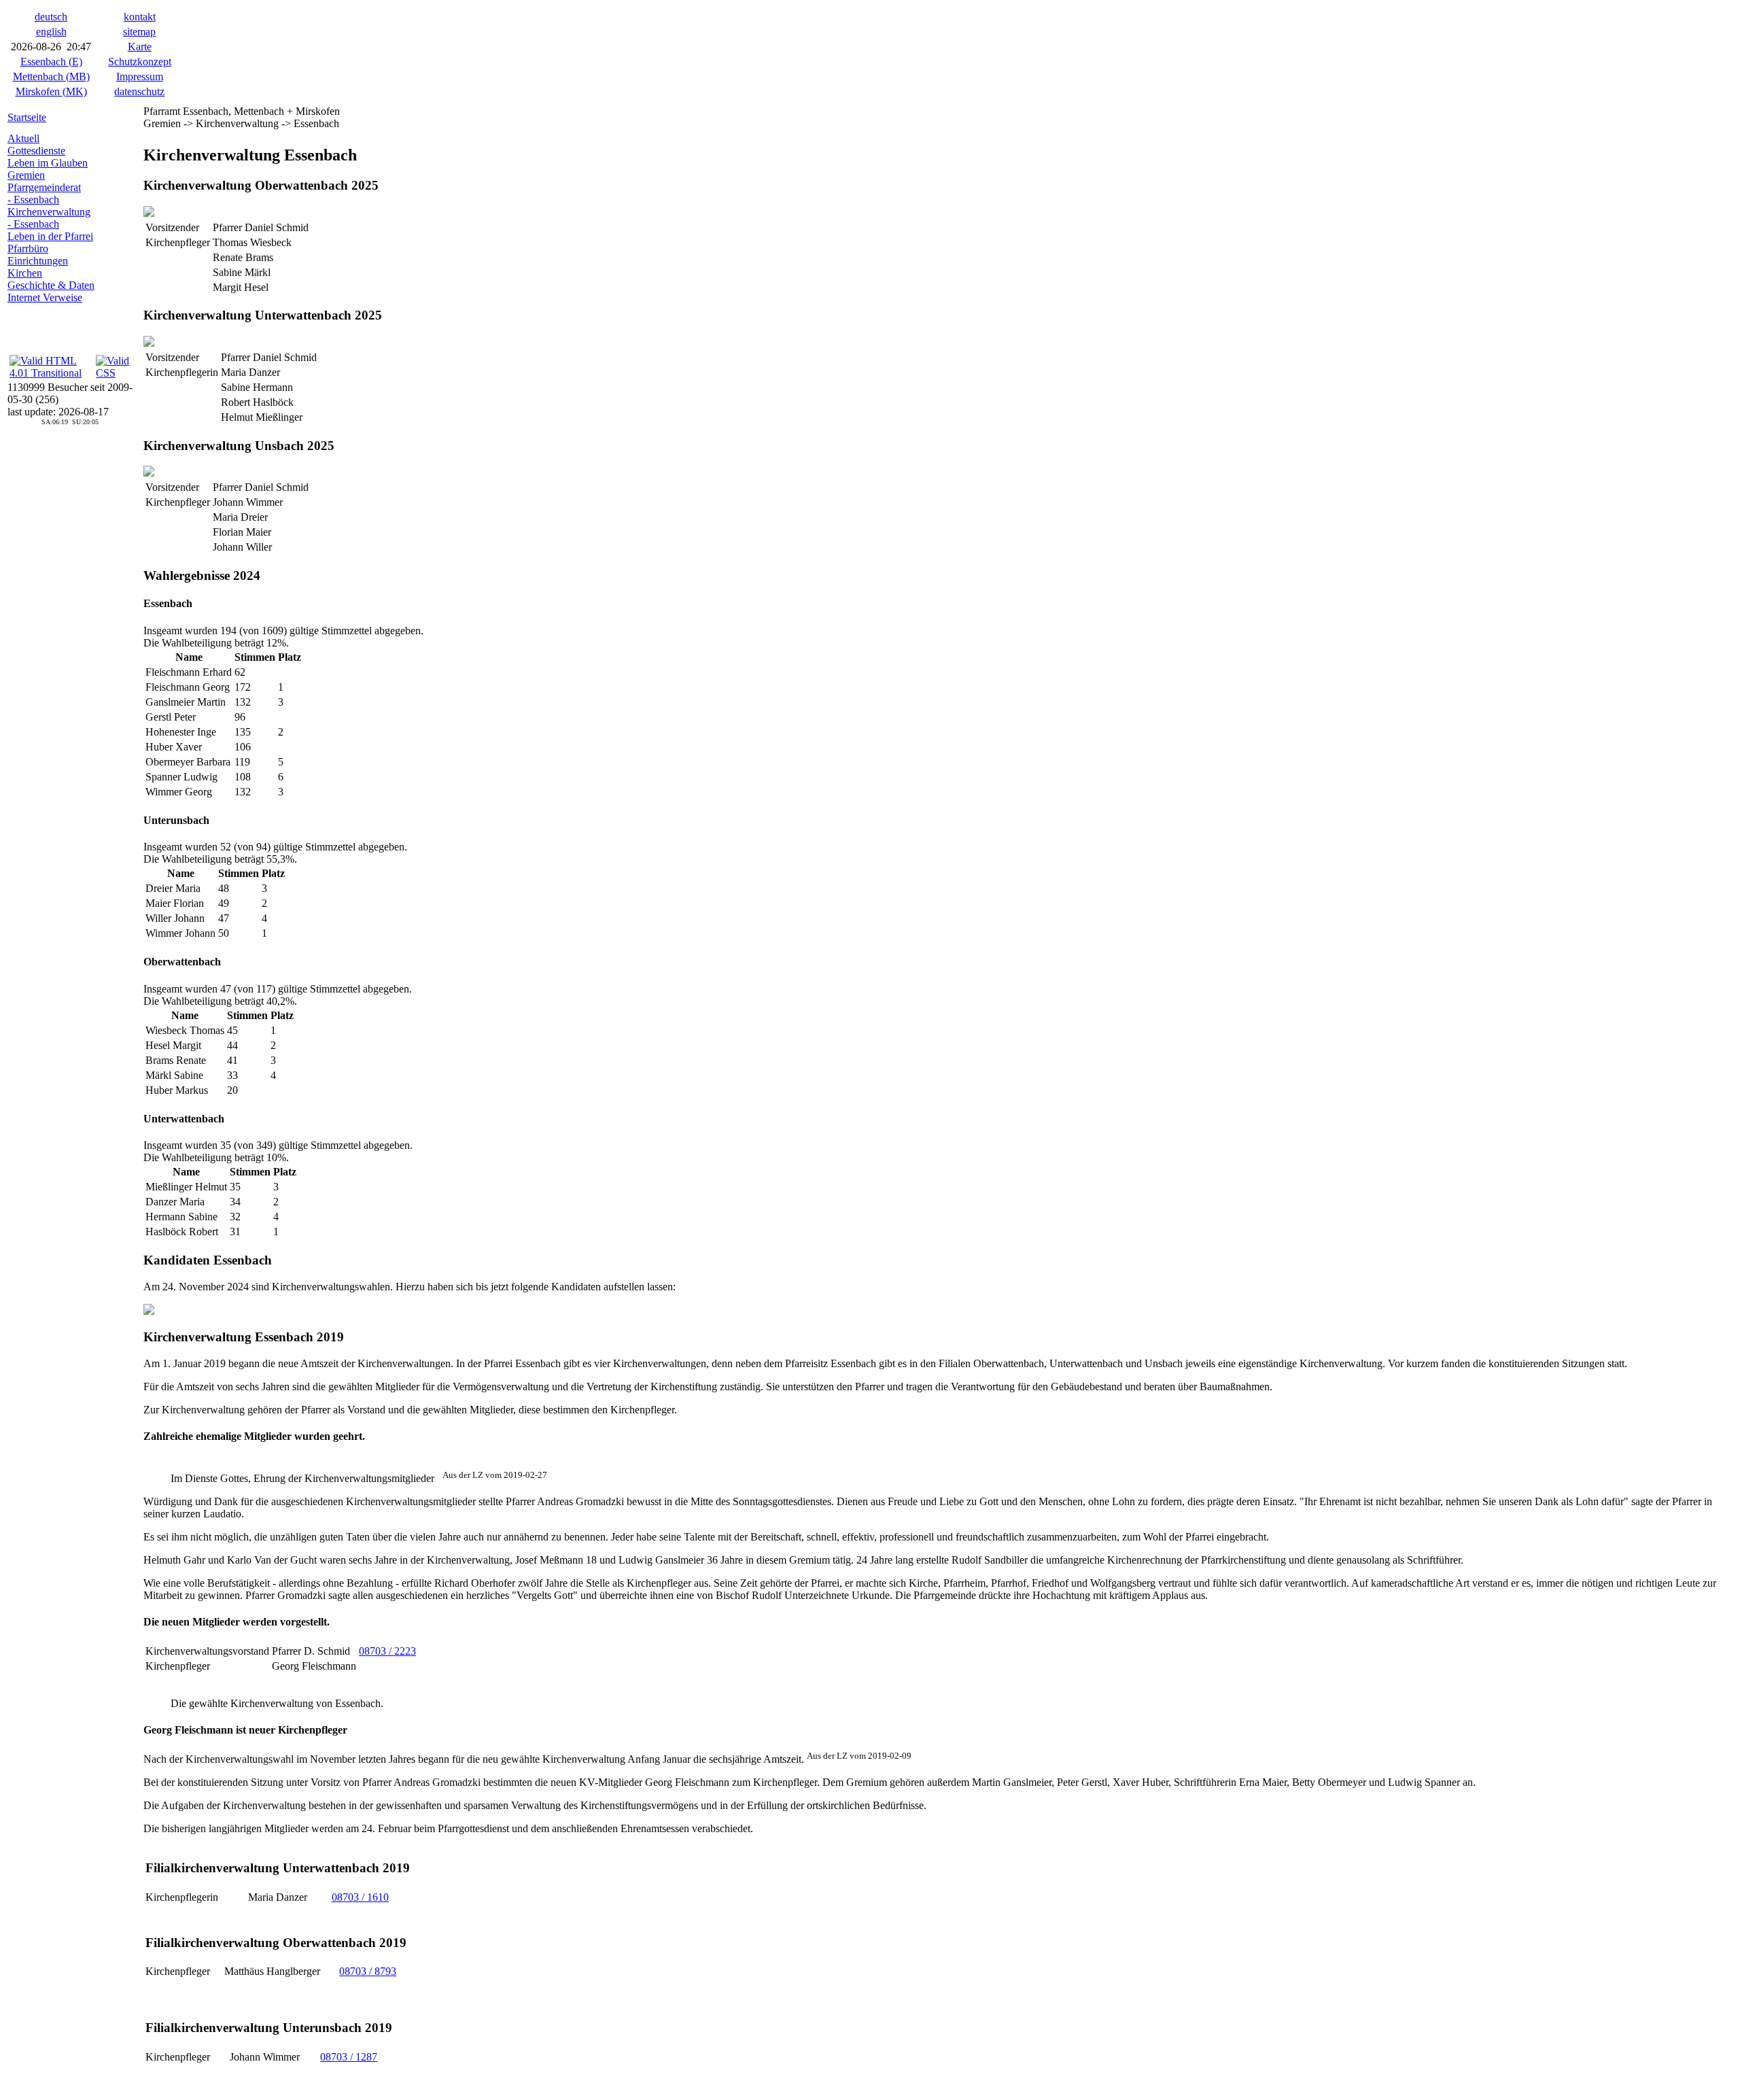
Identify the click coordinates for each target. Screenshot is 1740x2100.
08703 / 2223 (387, 1651)
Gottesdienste (36, 151)
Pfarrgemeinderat (44, 187)
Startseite (27, 117)
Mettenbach (51, 76)
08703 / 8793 (368, 1971)
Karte (140, 47)
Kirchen (25, 273)
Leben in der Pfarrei (50, 236)
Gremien (26, 175)
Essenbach (51, 62)
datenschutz (139, 91)
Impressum (140, 76)
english (51, 32)
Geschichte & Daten (51, 285)
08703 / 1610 (360, 1897)
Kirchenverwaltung (49, 212)
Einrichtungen (38, 261)
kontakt (140, 17)
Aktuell (23, 138)
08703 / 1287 (349, 2057)
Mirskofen (51, 91)
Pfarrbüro (28, 248)
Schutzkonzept (140, 62)
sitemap (139, 32)
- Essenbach (33, 200)
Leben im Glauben (48, 163)
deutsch (51, 17)
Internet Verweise (45, 297)
